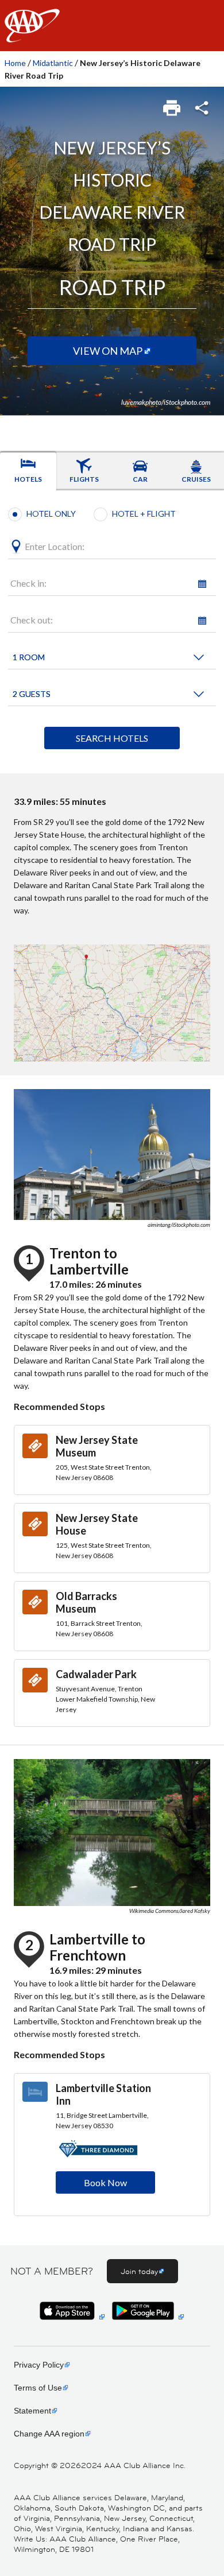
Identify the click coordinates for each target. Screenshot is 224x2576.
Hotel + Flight (144, 514)
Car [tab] (140, 479)
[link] (173, 104)
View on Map (108, 351)
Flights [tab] (84, 479)
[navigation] (112, 26)
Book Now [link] (105, 2182)
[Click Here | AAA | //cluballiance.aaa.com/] (32, 35)
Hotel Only (51, 514)
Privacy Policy (39, 2365)
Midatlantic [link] (53, 63)
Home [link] (15, 63)
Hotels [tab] (28, 479)
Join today (139, 2271)
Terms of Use (38, 2388)
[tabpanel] (112, 632)
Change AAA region (49, 2434)
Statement (32, 2411)
